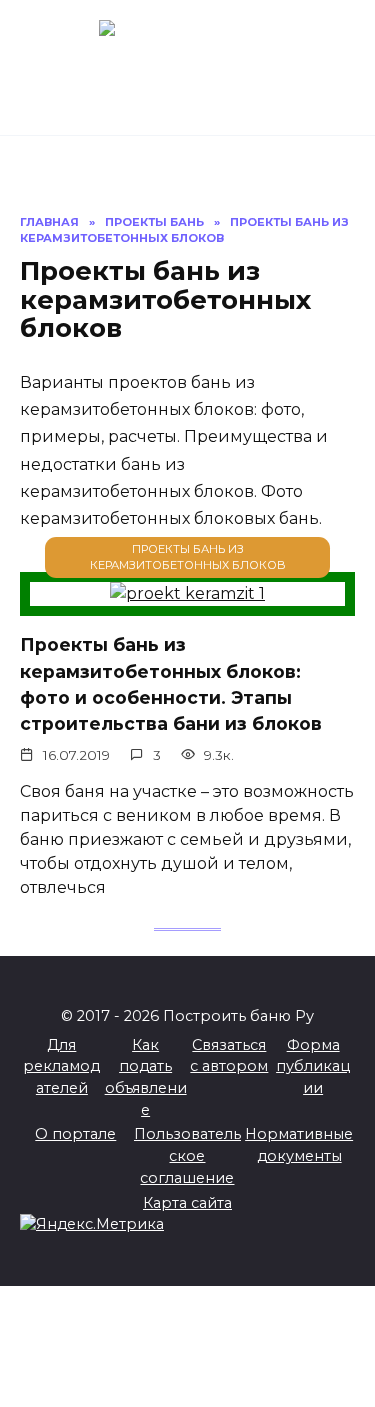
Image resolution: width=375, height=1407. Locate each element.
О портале (75, 1134)
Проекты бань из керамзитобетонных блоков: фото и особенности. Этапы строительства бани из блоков (171, 684)
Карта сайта (187, 1203)
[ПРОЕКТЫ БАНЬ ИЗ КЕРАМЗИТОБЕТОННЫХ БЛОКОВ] (187, 593)
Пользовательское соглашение (187, 1155)
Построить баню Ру (188, 58)
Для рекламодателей (61, 1066)
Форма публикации (313, 1066)
